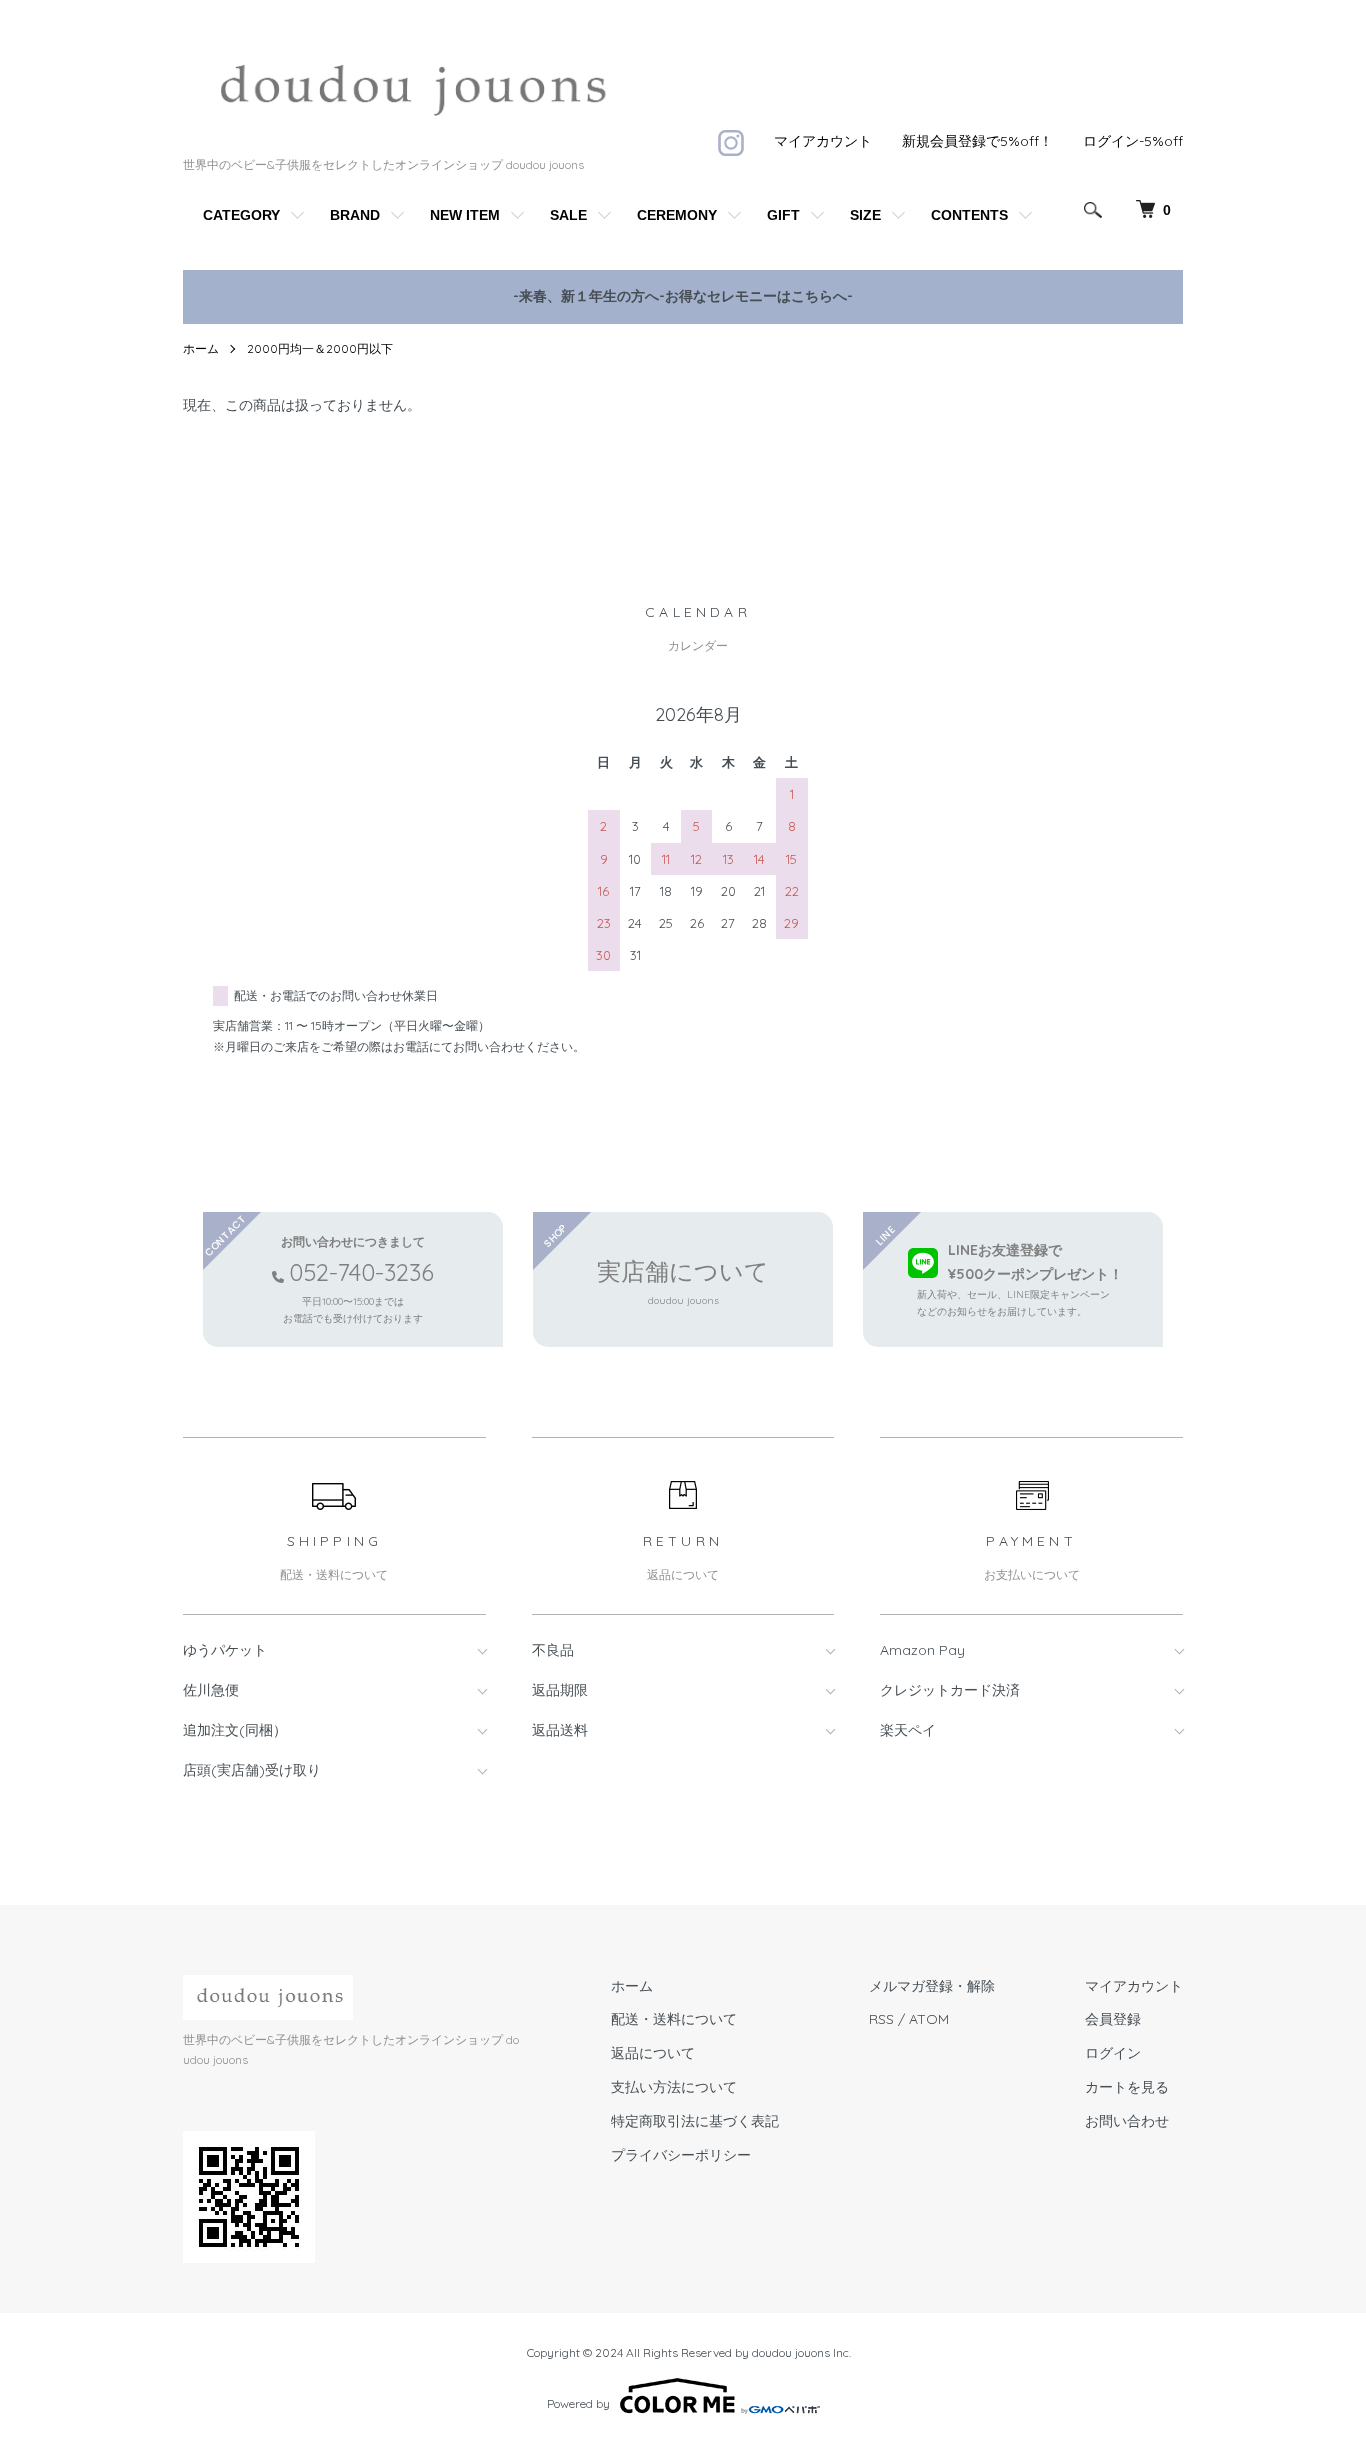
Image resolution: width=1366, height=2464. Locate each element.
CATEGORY (241, 215)
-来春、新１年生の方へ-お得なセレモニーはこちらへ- (683, 296)
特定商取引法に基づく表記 (695, 2121)
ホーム (201, 348)
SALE (568, 215)
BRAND (355, 215)
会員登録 (1113, 2019)
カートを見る (1127, 2087)
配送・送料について (674, 2019)
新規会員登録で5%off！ (977, 141)
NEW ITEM (465, 215)
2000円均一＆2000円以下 (320, 348)
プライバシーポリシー (681, 2155)
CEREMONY (677, 215)
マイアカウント (823, 141)
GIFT (783, 215)
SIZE (865, 215)
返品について (653, 2053)
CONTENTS (969, 215)
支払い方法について (674, 2087)
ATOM (929, 2019)
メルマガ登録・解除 (932, 1986)
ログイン (1113, 2053)
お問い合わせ (1127, 2121)
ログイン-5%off (1133, 141)
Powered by (578, 2403)
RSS (881, 2019)
